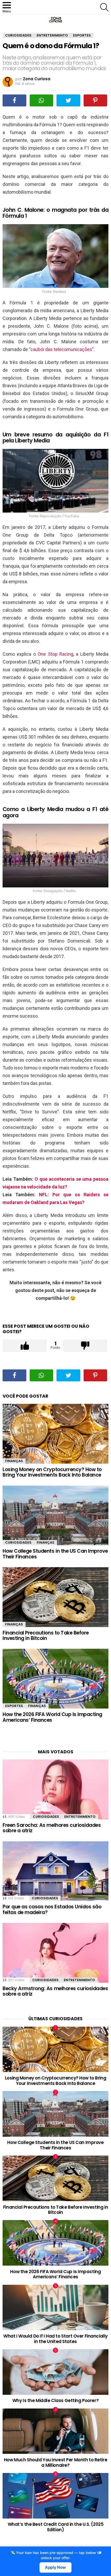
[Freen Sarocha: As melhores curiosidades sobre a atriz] (55, 1789)
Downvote (85, 1346)
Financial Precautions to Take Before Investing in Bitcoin (46, 1636)
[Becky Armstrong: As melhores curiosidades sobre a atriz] (55, 1953)
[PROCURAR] (104, 7)
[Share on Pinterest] (96, 100)
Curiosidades (18, 1542)
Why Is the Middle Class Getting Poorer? (55, 2400)
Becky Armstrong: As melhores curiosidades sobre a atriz (55, 1991)
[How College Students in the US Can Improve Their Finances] (55, 1516)
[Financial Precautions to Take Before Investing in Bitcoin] (55, 1597)
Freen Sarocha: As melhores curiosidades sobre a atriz (52, 1828)
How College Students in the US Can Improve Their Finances (55, 1554)
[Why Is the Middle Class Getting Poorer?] (55, 2372)
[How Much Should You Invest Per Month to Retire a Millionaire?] (55, 2431)
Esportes (14, 1706)
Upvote (25, 1346)
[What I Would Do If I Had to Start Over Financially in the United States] (55, 2308)
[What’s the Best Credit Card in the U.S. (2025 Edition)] (55, 2496)
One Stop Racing (55, 654)
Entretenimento (80, 1817)
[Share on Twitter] (68, 100)
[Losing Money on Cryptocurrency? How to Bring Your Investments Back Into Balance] (55, 1434)
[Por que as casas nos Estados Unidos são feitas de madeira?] (55, 1871)
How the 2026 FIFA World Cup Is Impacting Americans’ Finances (52, 1717)
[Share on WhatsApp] (42, 100)
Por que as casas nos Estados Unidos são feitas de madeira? (52, 1909)
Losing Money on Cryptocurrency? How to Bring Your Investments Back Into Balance (52, 1472)
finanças (14, 1461)
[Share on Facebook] (14, 100)
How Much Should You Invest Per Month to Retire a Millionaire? (55, 2462)
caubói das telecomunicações (61, 349)
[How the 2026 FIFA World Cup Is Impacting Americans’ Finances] (55, 1679)
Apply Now (55, 2567)
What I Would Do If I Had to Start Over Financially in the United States (55, 2339)
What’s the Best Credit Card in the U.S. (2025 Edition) (56, 2527)
